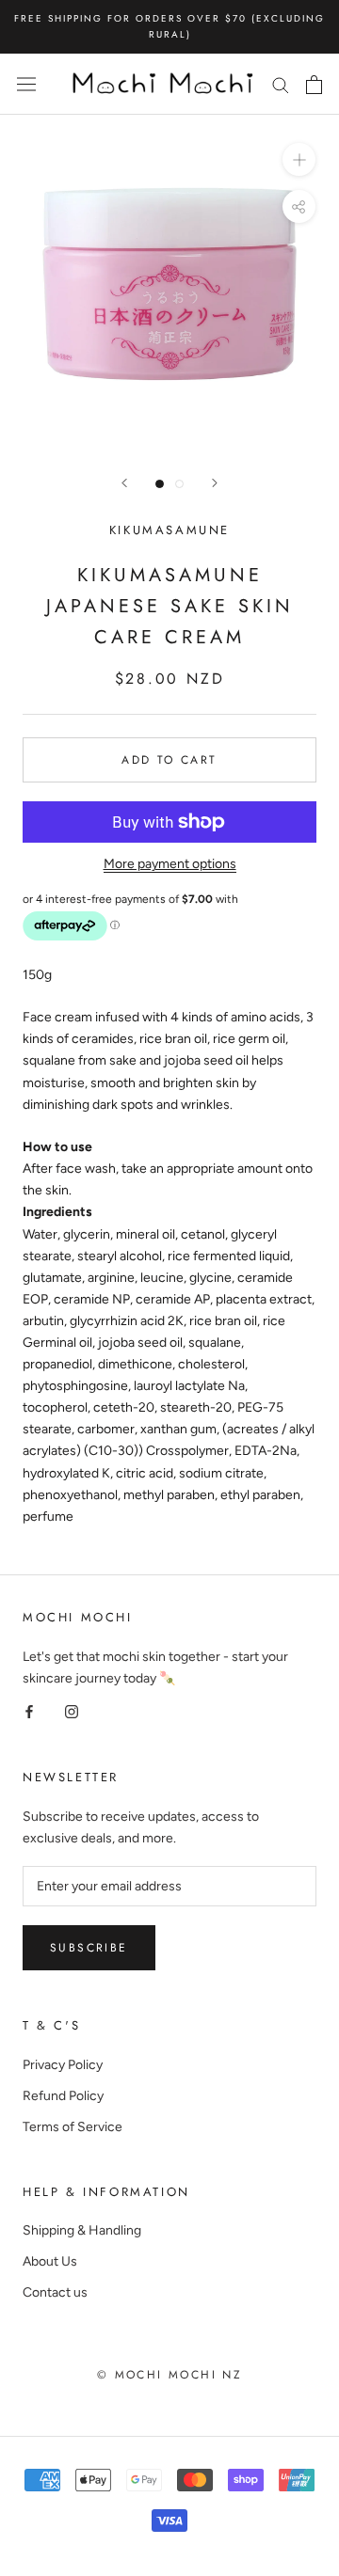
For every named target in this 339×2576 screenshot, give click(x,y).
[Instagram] (72, 1710)
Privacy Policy (63, 2065)
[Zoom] (299, 159)
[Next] (215, 483)
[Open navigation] (26, 84)
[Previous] (124, 483)
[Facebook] (29, 1710)
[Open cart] (314, 85)
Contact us (55, 2292)
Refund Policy (63, 2096)
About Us (50, 2261)
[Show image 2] (179, 484)
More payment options (170, 864)
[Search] (281, 84)
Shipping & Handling (82, 2230)
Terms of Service (73, 2127)
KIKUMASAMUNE (169, 530)
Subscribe (89, 1948)
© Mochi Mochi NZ (169, 2375)
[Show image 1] (160, 484)
